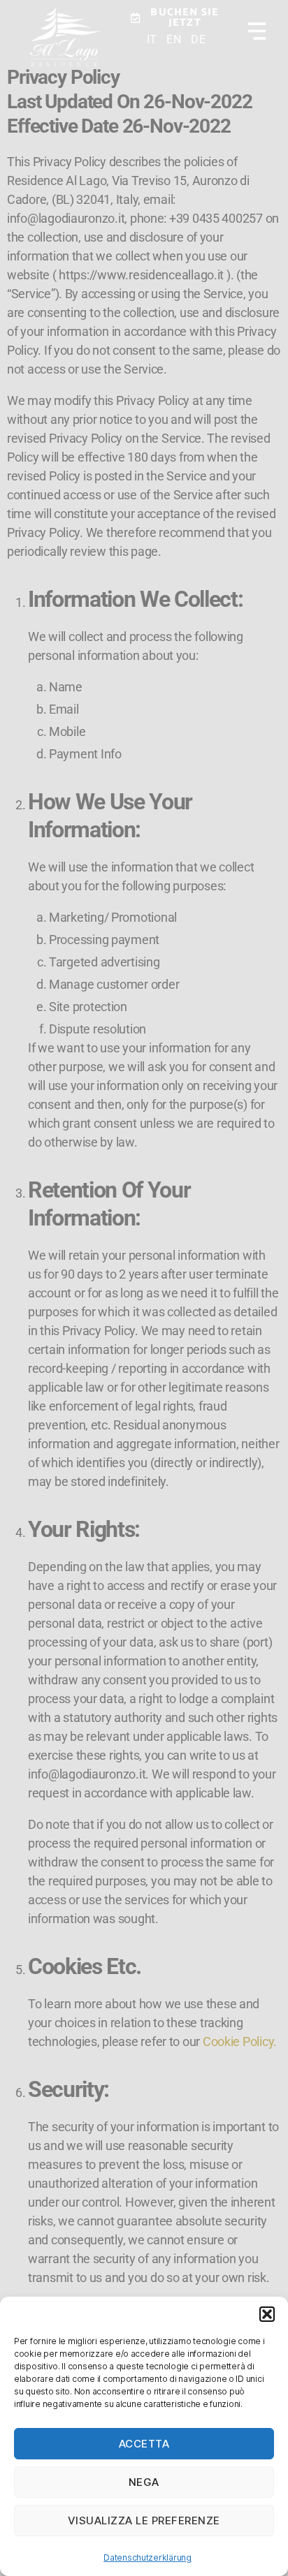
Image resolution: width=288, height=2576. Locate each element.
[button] (267, 2314)
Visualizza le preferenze (144, 2520)
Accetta (144, 2444)
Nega (144, 2482)
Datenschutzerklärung (147, 2557)
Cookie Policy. (240, 2041)
